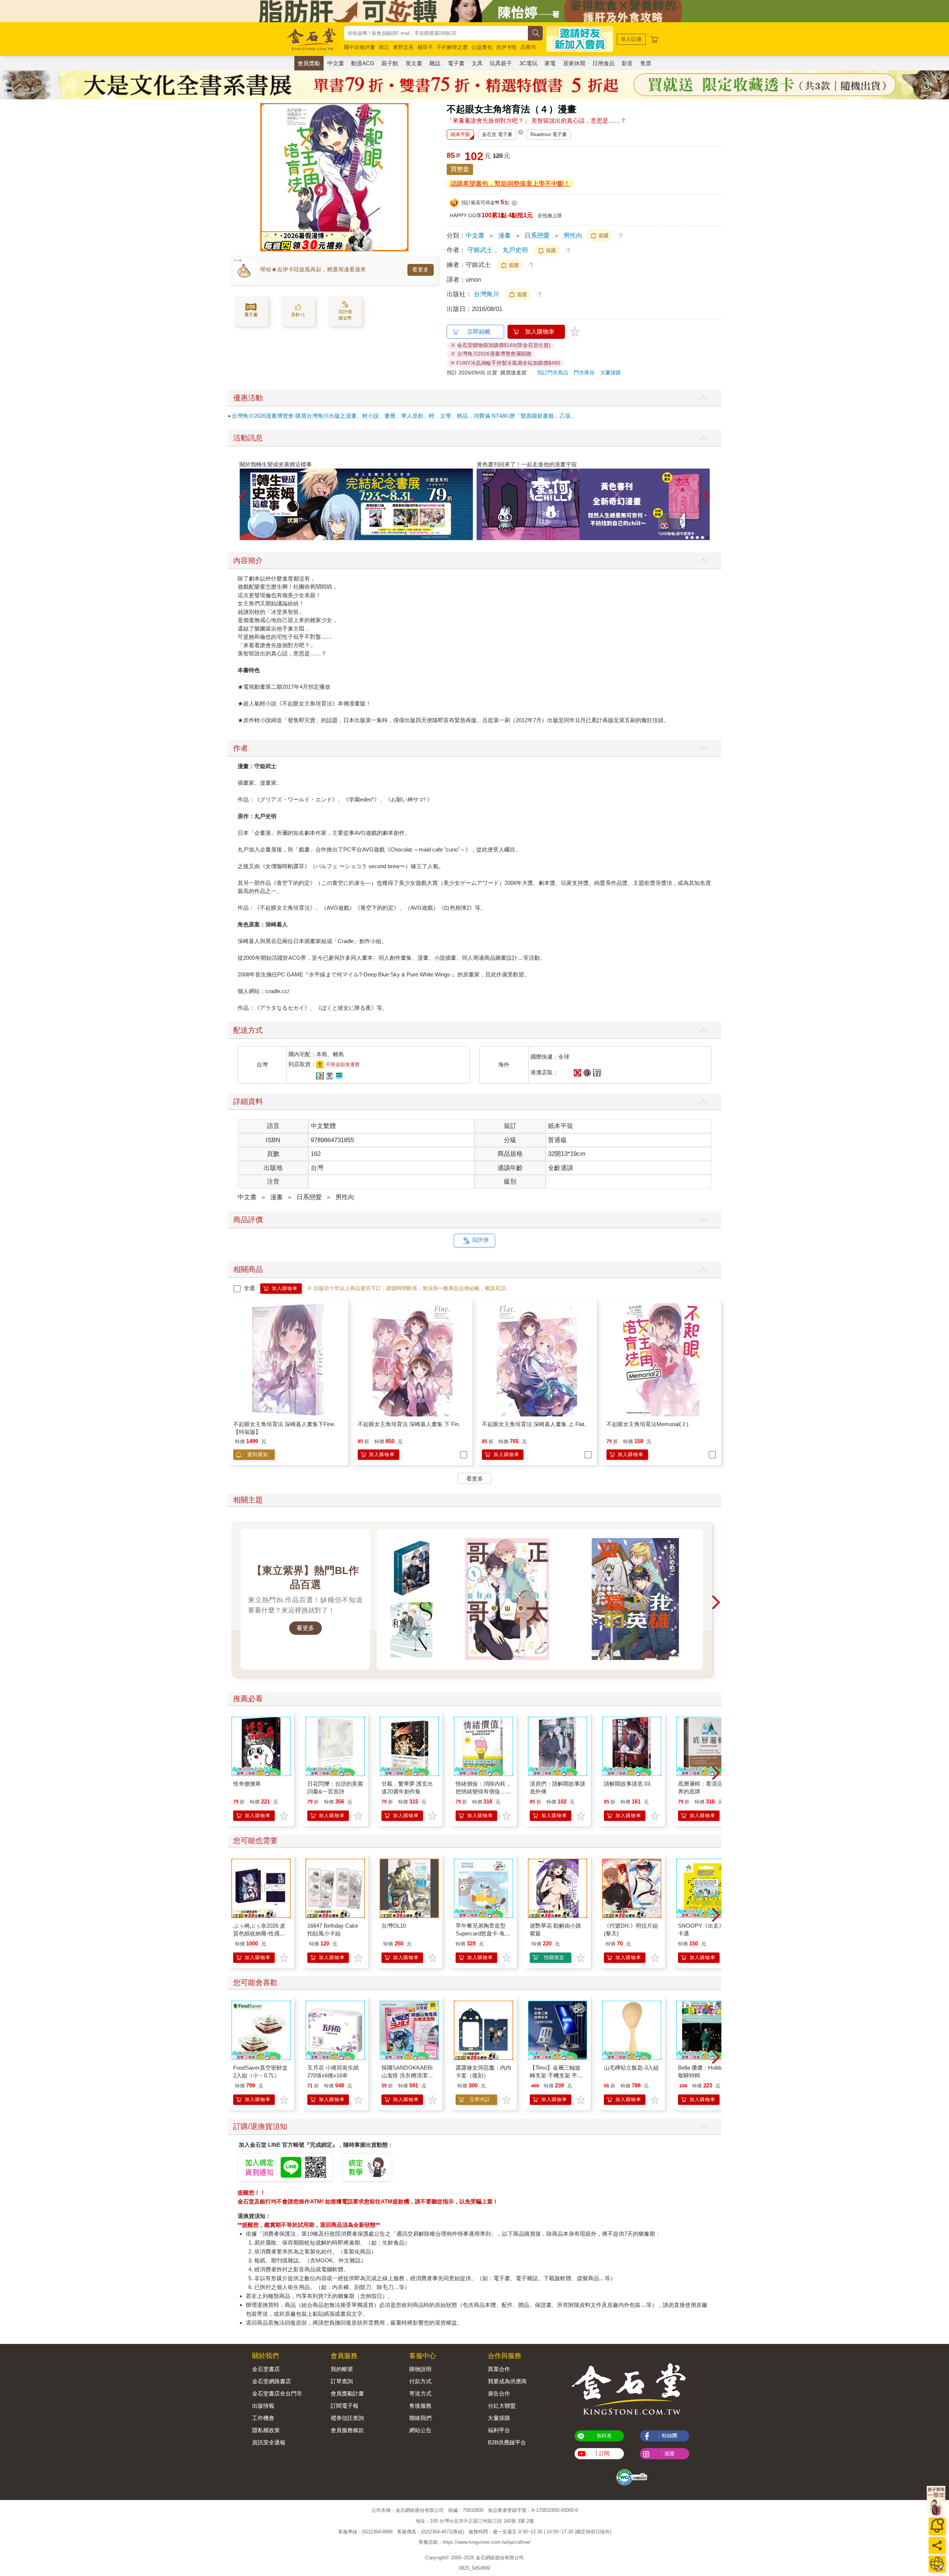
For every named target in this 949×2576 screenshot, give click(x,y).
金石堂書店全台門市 (277, 2393)
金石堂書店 (266, 2369)
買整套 (460, 169)
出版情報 (263, 2406)
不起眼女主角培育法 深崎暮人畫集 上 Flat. (534, 1424)
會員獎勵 (309, 63)
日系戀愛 (537, 236)
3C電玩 (528, 63)
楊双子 (425, 47)
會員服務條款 (347, 2430)
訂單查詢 (342, 2381)
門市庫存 (584, 373)
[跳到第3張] (697, 538)
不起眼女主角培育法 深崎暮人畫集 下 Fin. (409, 1424)
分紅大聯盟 (502, 2406)
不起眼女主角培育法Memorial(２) (647, 1424)
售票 (646, 63)
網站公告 (420, 2430)
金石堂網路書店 (272, 2381)
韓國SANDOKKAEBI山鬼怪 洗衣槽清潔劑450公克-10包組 (407, 2075)
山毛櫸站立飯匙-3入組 (631, 2068)
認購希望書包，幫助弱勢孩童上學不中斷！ (510, 184)
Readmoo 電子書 (549, 134)
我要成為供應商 (507, 2381)
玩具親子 (501, 63)
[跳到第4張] (702, 538)
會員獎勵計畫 (347, 2393)
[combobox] (436, 33)
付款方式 (420, 2381)
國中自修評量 (360, 47)
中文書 (336, 63)
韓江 (384, 47)
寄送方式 (420, 2393)
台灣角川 (487, 294)
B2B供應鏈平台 (507, 2442)
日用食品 (604, 63)
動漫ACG (363, 63)
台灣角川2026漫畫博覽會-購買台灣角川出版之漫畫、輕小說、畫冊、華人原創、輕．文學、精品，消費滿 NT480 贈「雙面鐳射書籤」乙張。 (404, 416)
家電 (550, 63)
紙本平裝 (460, 134)
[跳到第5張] (708, 538)
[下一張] (403, 177)
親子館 (390, 63)
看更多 (421, 269)
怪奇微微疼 (247, 1784)
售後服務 (420, 2406)
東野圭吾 (403, 47)
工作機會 (263, 2418)
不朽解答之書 (452, 47)
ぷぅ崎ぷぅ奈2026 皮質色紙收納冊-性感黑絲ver (259, 1933)
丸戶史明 (515, 250)
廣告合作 (499, 2393)
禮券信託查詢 (347, 2418)
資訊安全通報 (269, 2442)
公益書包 (482, 47)
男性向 (573, 236)
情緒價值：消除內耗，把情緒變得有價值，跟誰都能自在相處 (483, 1791)
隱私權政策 (266, 2430)
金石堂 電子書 (497, 134)
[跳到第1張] (687, 538)
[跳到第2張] (692, 538)
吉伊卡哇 (506, 47)
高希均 (528, 47)
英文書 (414, 63)
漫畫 (505, 236)
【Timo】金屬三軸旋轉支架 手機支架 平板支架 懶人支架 (556, 2075)
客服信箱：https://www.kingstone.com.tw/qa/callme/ (474, 2542)
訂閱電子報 (345, 2406)
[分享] (937, 2545)
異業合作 (499, 2369)
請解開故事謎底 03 (627, 1784)
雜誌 (435, 63)
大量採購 (611, 373)
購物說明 (420, 2369)
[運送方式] (937, 2564)
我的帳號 (342, 2369)
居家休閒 (574, 63)
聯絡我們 (420, 2418)
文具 (477, 63)
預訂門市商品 (553, 373)
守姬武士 (480, 250)
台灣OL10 (394, 1926)
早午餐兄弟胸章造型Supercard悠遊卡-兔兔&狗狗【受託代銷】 (483, 1933)
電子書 (456, 63)
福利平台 (499, 2430)
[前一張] (266, 177)
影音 (627, 63)
